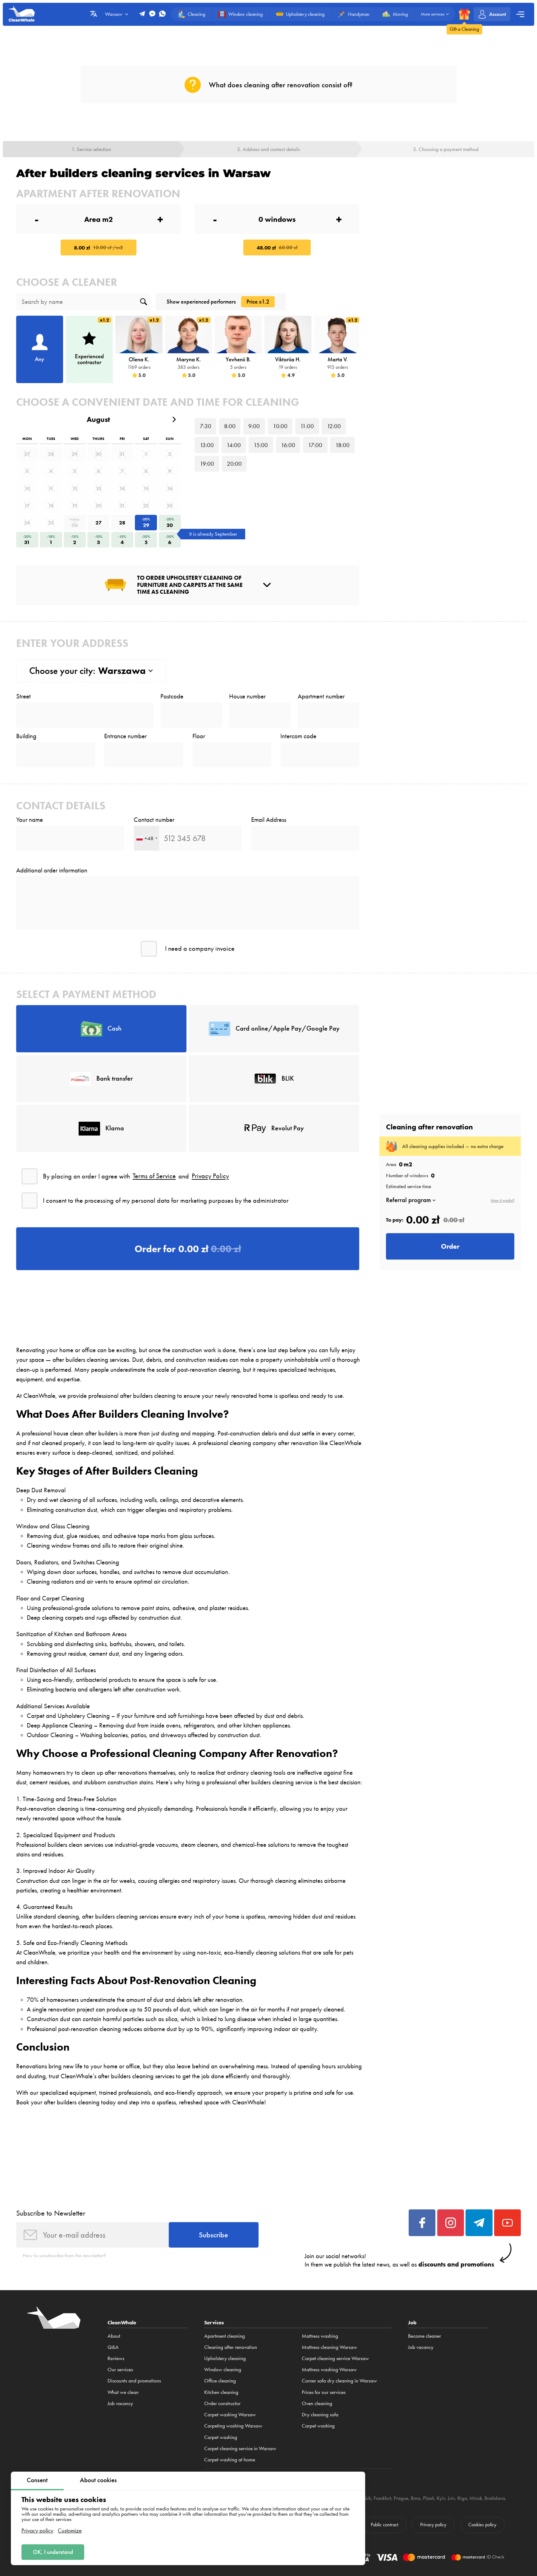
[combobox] (147, 838)
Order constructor (222, 2403)
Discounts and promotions (134, 2381)
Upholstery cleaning (225, 2358)
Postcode (172, 696)
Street (23, 696)
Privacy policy (37, 2530)
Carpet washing (221, 2437)
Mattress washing (320, 2336)
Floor (199, 736)
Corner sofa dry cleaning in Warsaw (339, 2381)
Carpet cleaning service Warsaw (335, 2358)
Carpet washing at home (230, 2459)
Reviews (116, 2358)
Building (26, 736)
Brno (416, 2498)
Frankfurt (382, 2498)
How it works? (503, 1201)
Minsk (476, 2498)
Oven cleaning (317, 2403)
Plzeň (429, 2498)
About (114, 2336)
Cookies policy (482, 2525)
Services (214, 2322)
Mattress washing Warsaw (329, 2369)
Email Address (269, 820)
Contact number (154, 820)
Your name (30, 820)
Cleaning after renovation (231, 2347)
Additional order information (52, 870)
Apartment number (321, 696)
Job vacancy (120, 2403)
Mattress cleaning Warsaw (329, 2347)
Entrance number (125, 736)
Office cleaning (220, 2381)
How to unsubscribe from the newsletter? (64, 2255)
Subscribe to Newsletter (51, 2213)
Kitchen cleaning (221, 2392)
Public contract (384, 2525)
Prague (401, 2498)
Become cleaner (425, 2336)
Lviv (451, 2498)
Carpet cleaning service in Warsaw (240, 2448)
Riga (462, 2498)
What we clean (123, 2392)
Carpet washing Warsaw (230, 2414)
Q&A (113, 2347)
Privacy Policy (210, 1176)
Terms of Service (154, 1176)
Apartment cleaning (225, 2336)
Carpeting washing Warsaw (233, 2426)
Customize (70, 2530)
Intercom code (298, 736)
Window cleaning (223, 2369)
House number (247, 696)
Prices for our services (324, 2392)
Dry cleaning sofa (320, 2414)
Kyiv (441, 2498)
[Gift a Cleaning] (464, 14)
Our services (120, 2369)
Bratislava (495, 2498)
